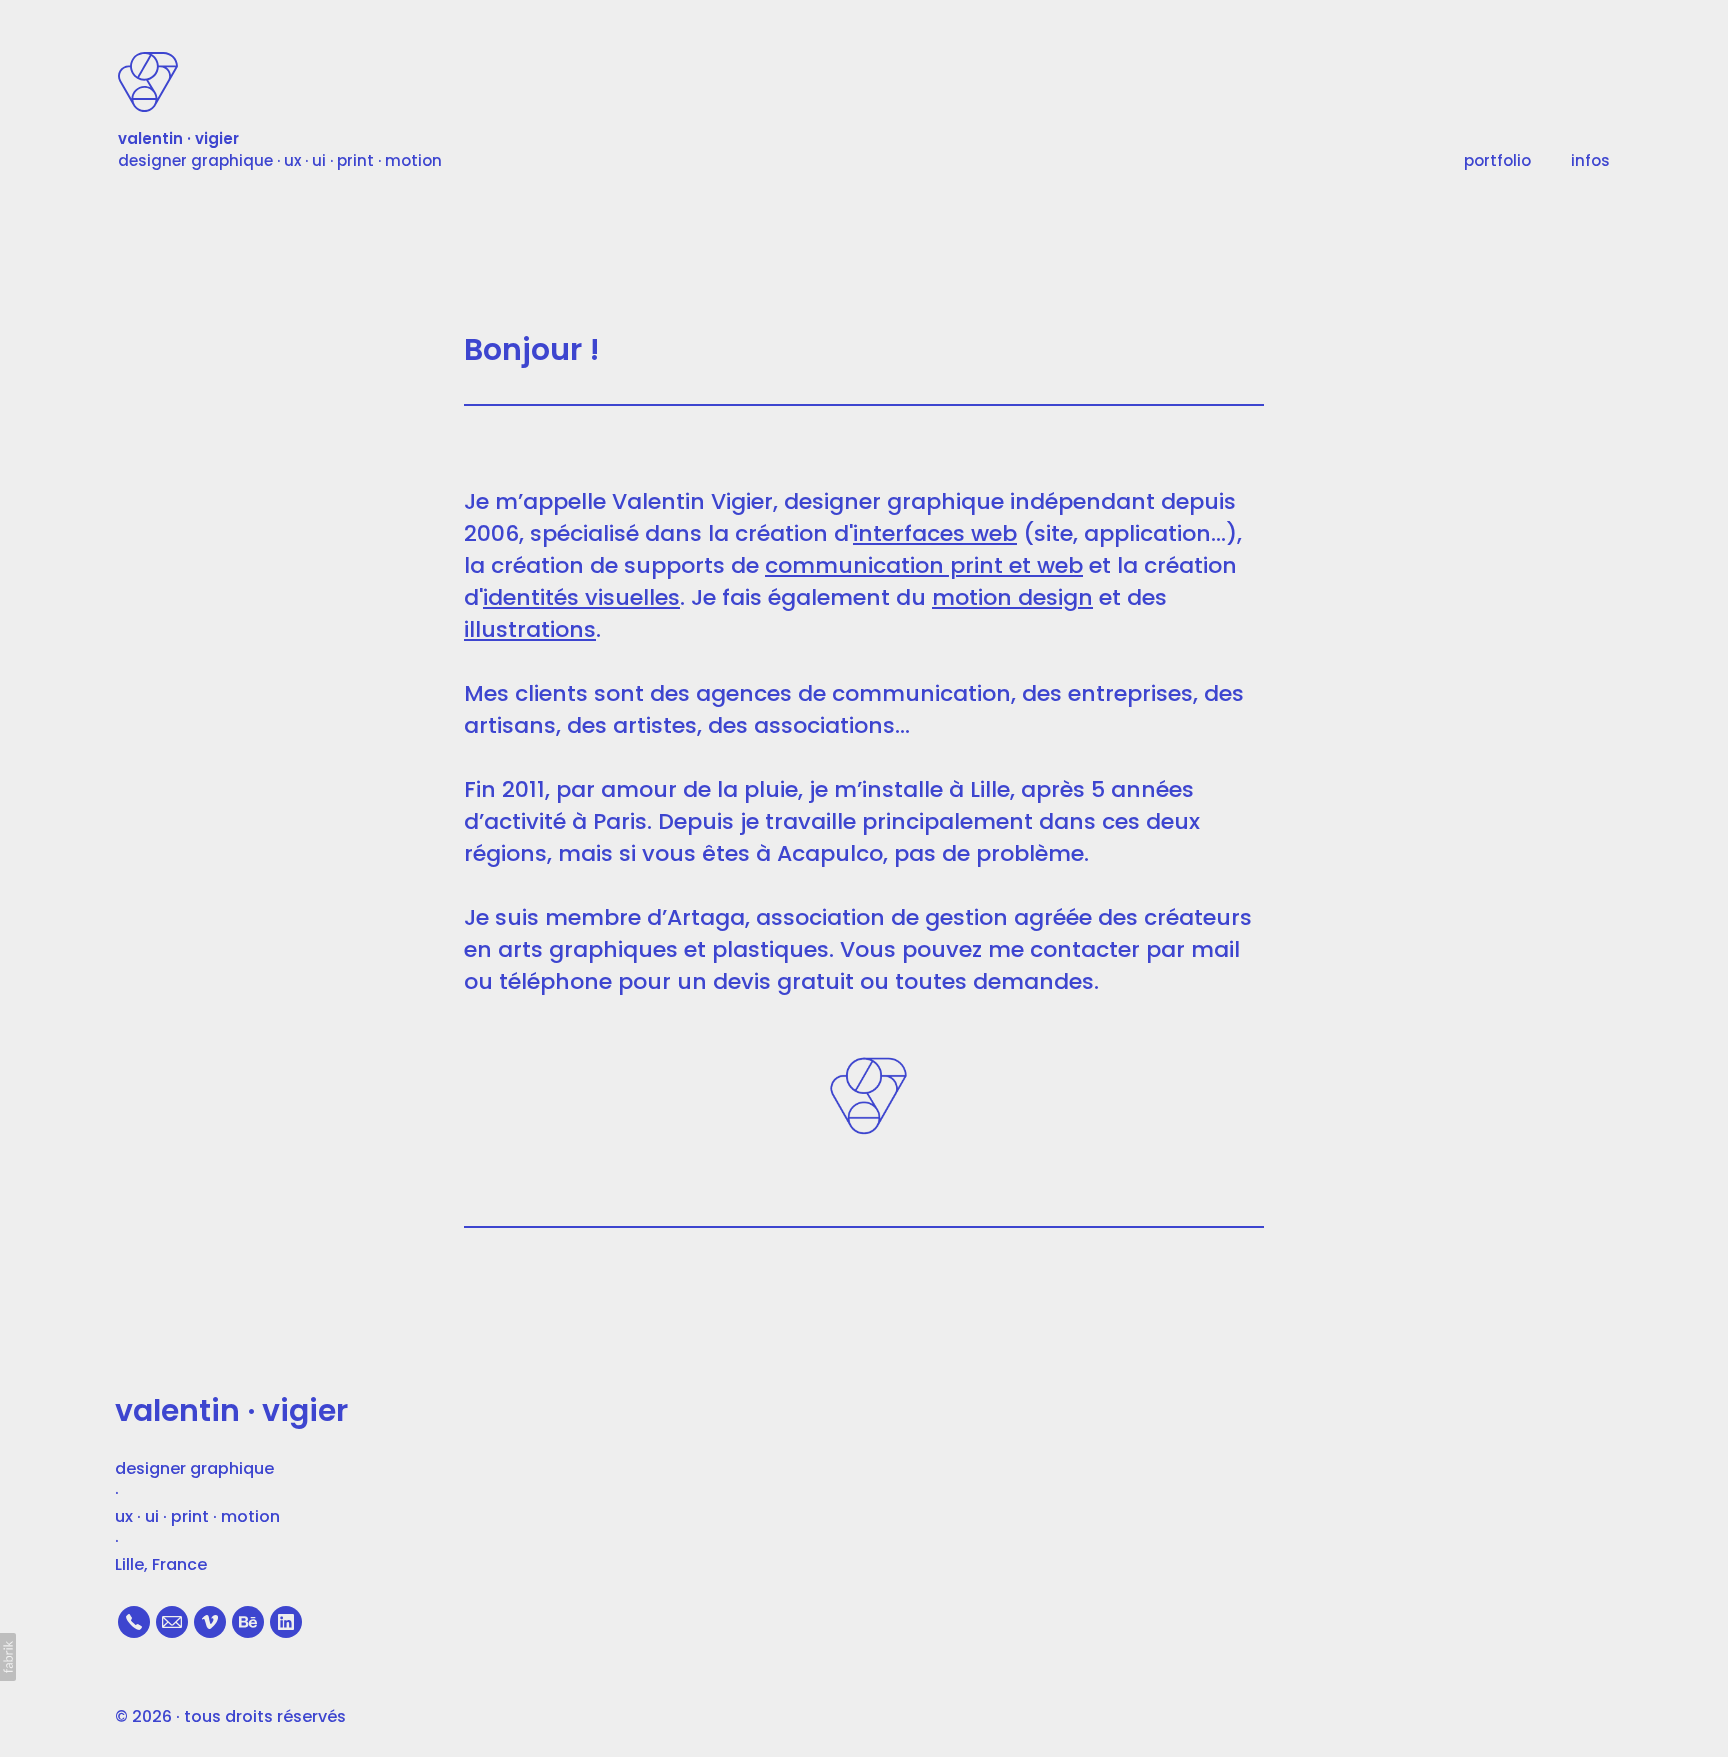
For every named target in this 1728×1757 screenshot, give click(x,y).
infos (1590, 160)
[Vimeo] (210, 1622)
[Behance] (248, 1622)
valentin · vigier (231, 1410)
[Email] (172, 1622)
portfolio (1497, 160)
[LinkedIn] (286, 1622)
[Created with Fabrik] (8, 1657)
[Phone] (134, 1622)
